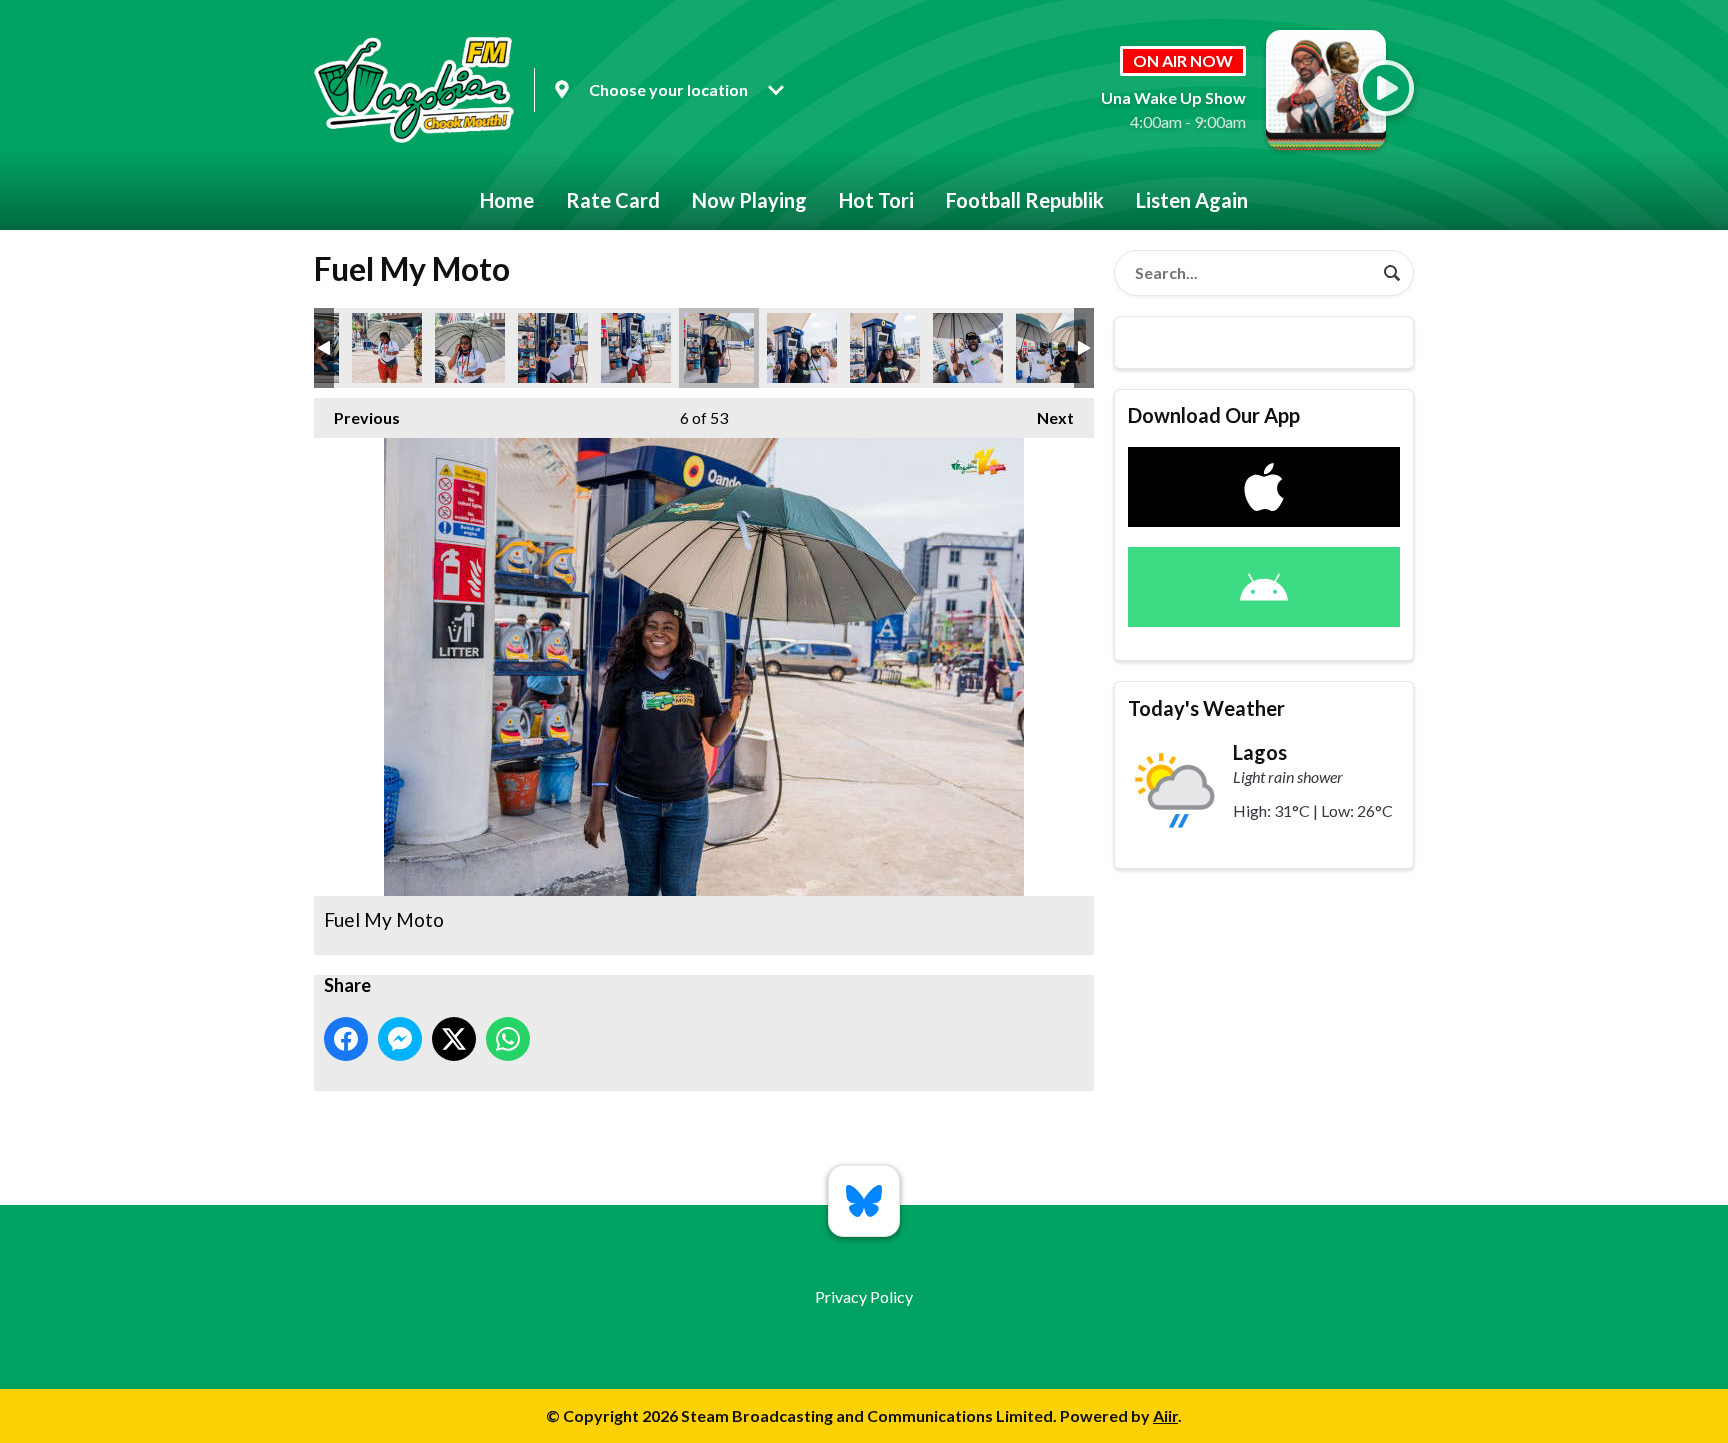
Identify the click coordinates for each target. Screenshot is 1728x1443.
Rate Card (613, 200)
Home (507, 200)
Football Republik (1025, 200)
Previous (357, 417)
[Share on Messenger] (400, 1039)
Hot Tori (876, 200)
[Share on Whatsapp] (508, 1039)
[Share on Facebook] (346, 1039)
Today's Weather (1206, 708)
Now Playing (749, 200)
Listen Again (1192, 200)
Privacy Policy (864, 1296)
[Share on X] (454, 1039)
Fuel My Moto (387, 348)
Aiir (1165, 1415)
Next (1045, 417)
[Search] (1392, 273)
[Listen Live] (1386, 88)
